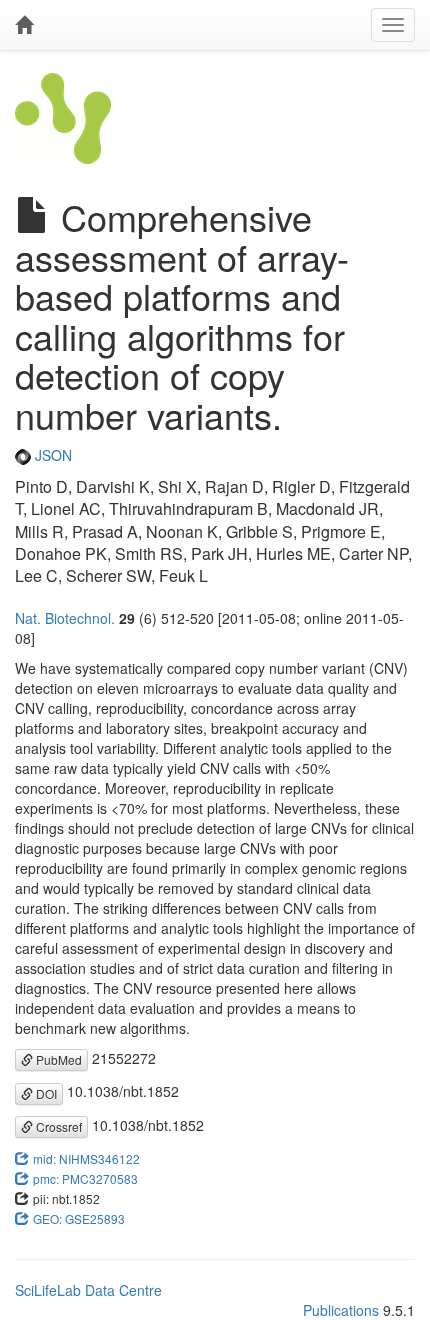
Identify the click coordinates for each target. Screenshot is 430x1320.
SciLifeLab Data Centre (88, 1290)
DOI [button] (45, 1093)
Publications (341, 1310)
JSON (51, 455)
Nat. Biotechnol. (65, 618)
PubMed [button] (57, 1059)
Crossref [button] (57, 1126)
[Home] (24, 25)
